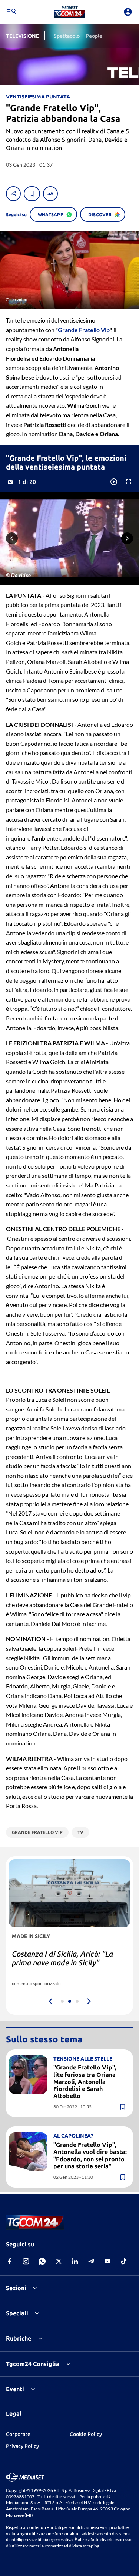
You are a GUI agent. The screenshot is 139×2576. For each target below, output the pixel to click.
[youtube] (107, 2261)
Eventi (15, 2389)
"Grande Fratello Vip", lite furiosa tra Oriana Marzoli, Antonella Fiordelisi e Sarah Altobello (85, 2081)
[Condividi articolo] (13, 194)
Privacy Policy (22, 2446)
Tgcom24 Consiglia (33, 2364)
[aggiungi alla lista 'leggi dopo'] (32, 194)
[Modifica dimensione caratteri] (50, 194)
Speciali (17, 2313)
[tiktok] (124, 2261)
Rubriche (19, 2338)
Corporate (18, 2434)
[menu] (11, 12)
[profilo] (128, 12)
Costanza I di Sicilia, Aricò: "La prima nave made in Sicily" (62, 1958)
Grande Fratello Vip (84, 330)
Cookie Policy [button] (86, 2434)
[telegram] (91, 2261)
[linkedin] (75, 2261)
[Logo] (69, 12)
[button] (69, 12)
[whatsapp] (42, 2261)
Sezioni (16, 2288)
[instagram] (26, 2261)
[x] (59, 2261)
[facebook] (10, 2261)
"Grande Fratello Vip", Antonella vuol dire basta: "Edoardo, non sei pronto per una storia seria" (90, 2155)
